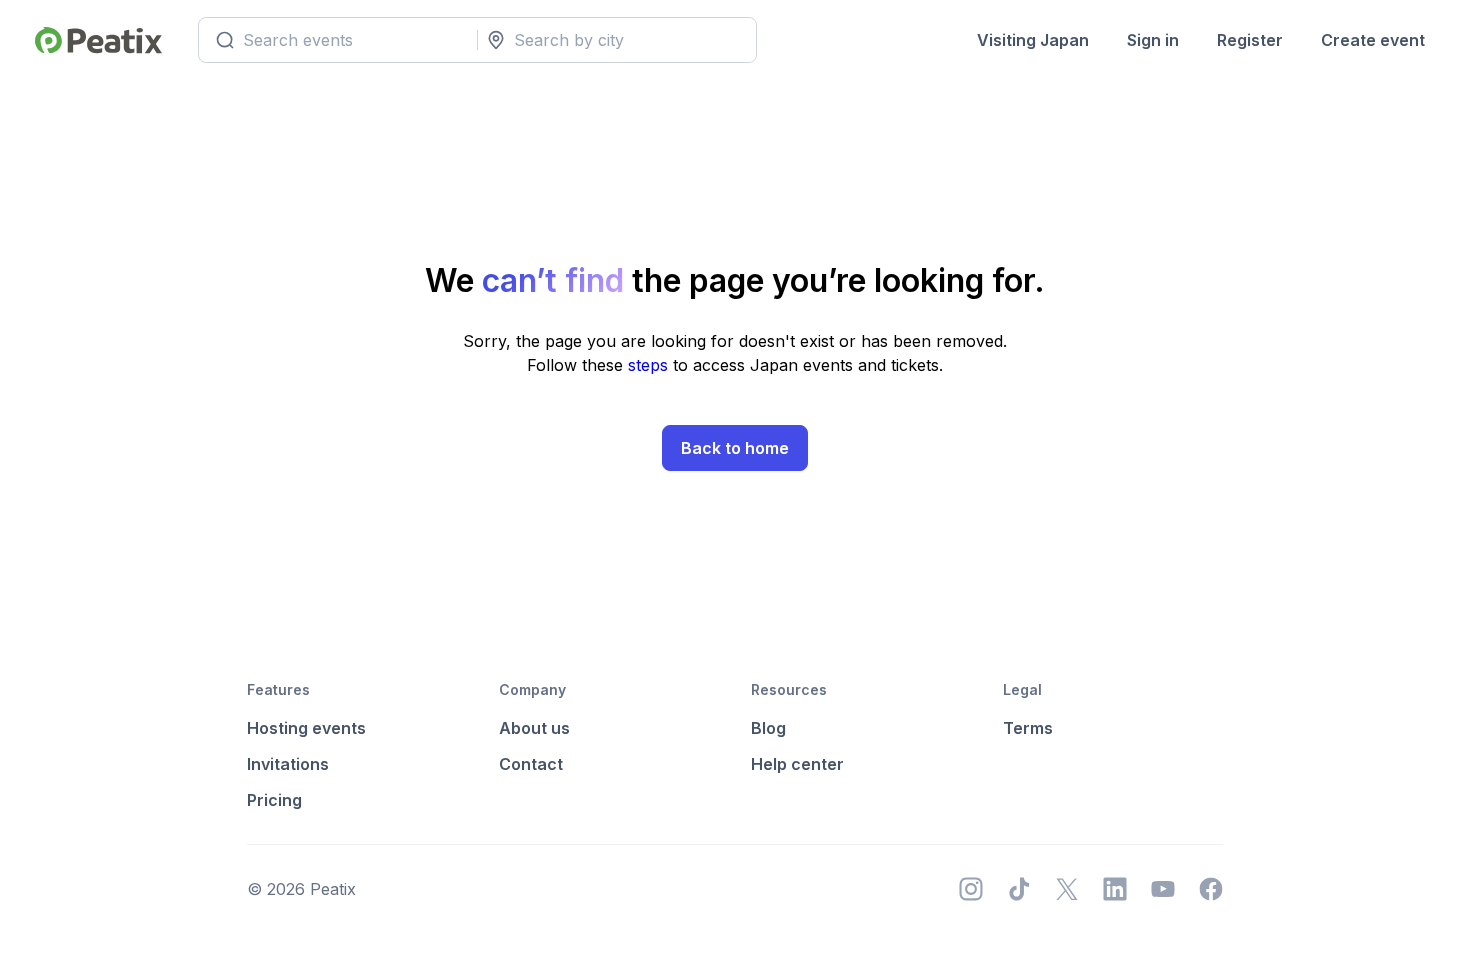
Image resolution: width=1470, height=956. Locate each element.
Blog (768, 728)
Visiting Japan (1033, 40)
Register (1250, 40)
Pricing (274, 800)
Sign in (1153, 40)
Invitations (288, 764)
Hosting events (306, 728)
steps (650, 365)
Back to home (735, 448)
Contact (531, 764)
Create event (1373, 40)
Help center (797, 764)
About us (534, 728)
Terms (1028, 728)
